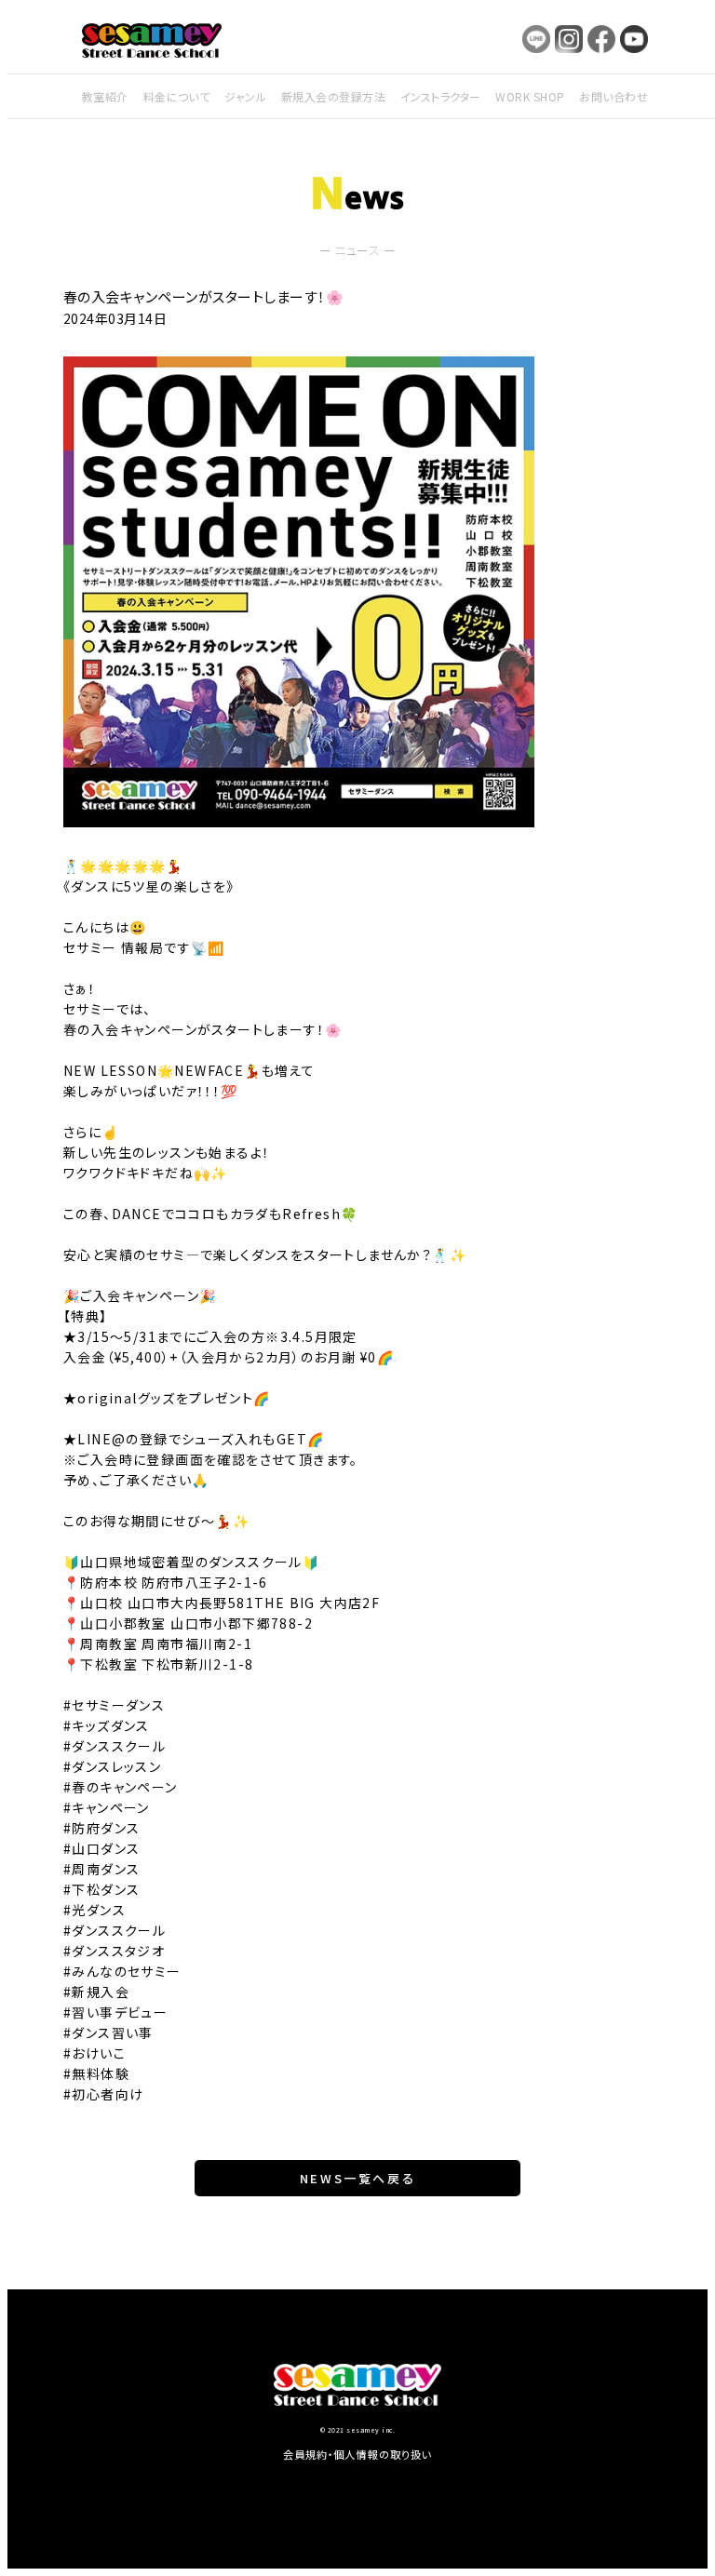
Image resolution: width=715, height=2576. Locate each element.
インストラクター (441, 96)
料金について (177, 96)
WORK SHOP (530, 96)
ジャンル (245, 96)
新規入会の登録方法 (333, 96)
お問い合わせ (614, 96)
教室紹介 (105, 96)
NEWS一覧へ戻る (357, 2178)
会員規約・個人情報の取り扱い (358, 2454)
